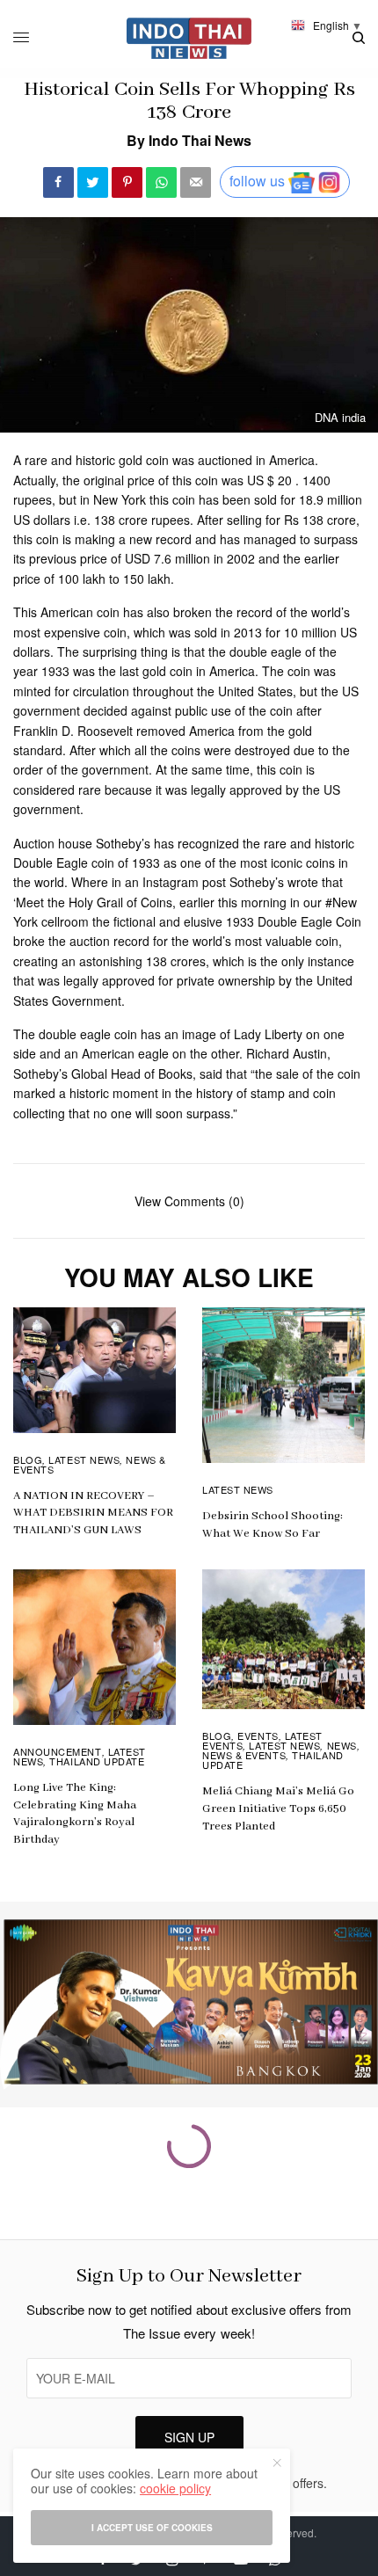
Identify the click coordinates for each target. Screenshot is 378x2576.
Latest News (84, 1459)
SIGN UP (189, 2437)
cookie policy (175, 2488)
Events (258, 1736)
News (342, 1745)
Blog (28, 1459)
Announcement (58, 1751)
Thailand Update (97, 1761)
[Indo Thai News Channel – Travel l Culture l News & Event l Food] (189, 38)
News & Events (244, 1755)
